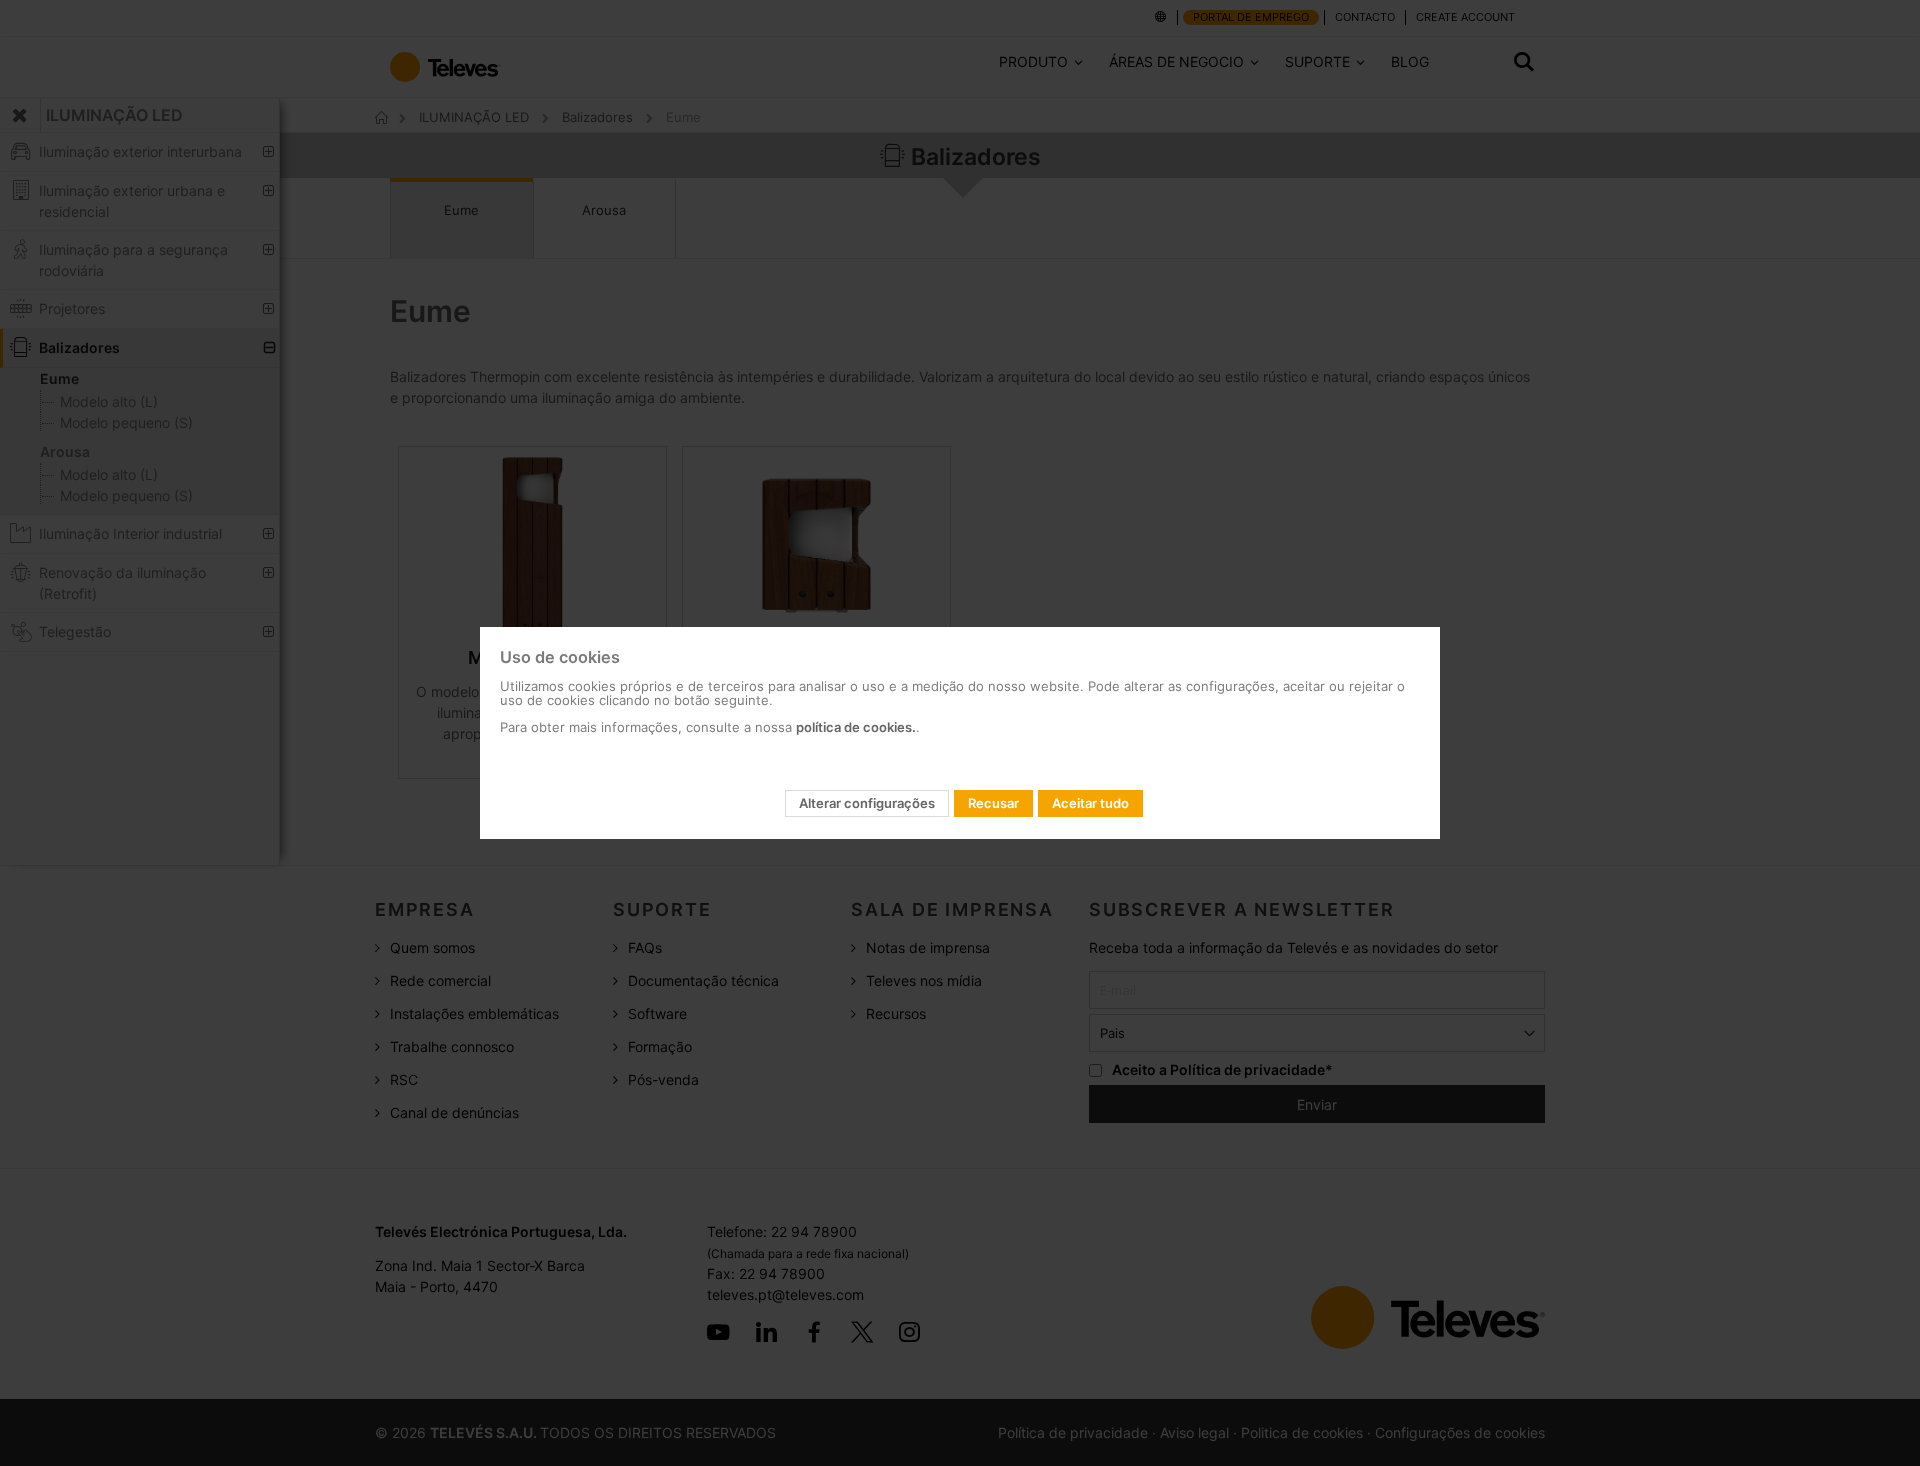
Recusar (993, 803)
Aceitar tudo (1090, 803)
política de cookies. (856, 727)
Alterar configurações (867, 803)
